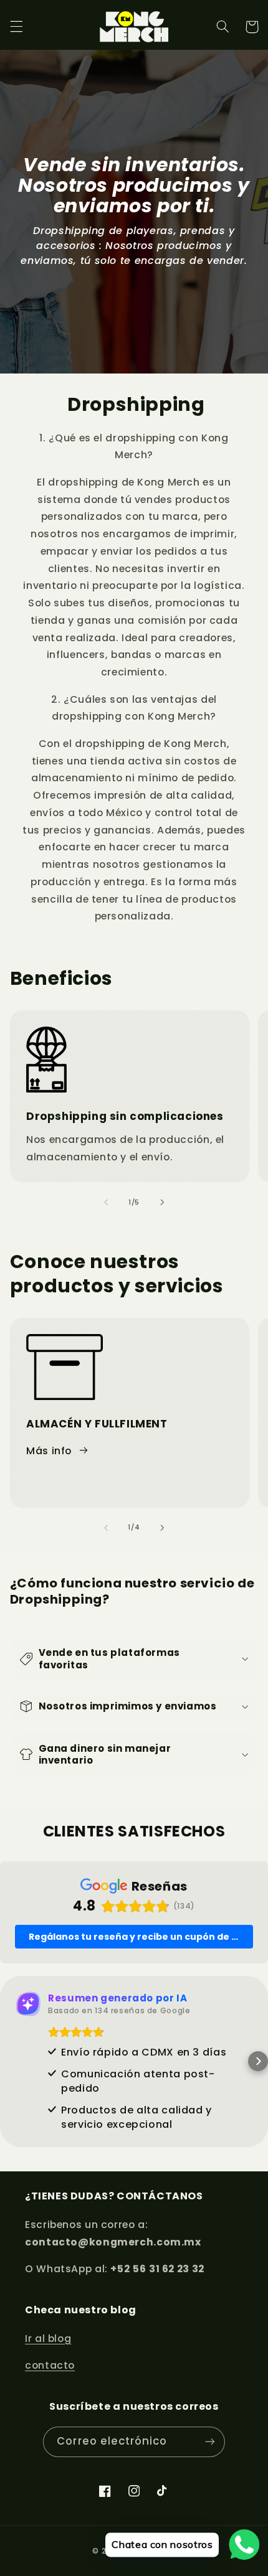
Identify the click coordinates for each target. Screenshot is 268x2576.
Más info (49, 1451)
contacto (50, 2365)
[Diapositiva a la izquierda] (106, 1202)
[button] (16, 27)
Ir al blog (48, 2339)
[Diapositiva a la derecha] (162, 1202)
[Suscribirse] (209, 2442)
